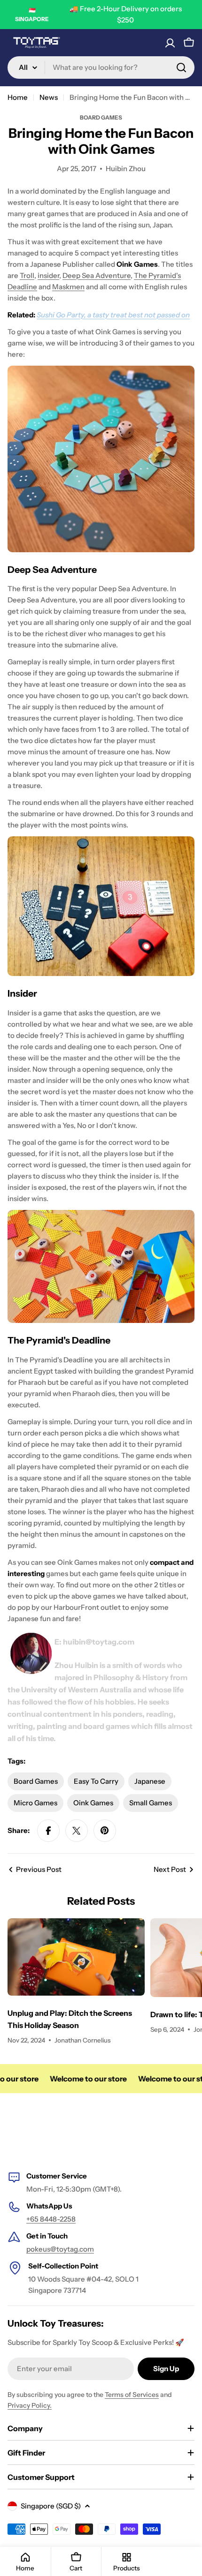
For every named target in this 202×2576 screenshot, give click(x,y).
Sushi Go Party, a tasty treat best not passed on (113, 315)
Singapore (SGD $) (51, 2506)
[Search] (181, 68)
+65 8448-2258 (51, 2219)
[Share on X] (77, 1831)
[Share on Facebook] (48, 1831)
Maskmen (68, 287)
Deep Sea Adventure (97, 275)
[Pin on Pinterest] (105, 1831)
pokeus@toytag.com (60, 2249)
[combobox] (101, 68)
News (49, 97)
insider (48, 275)
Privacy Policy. (30, 2405)
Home (18, 97)
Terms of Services (132, 2395)
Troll (27, 275)
